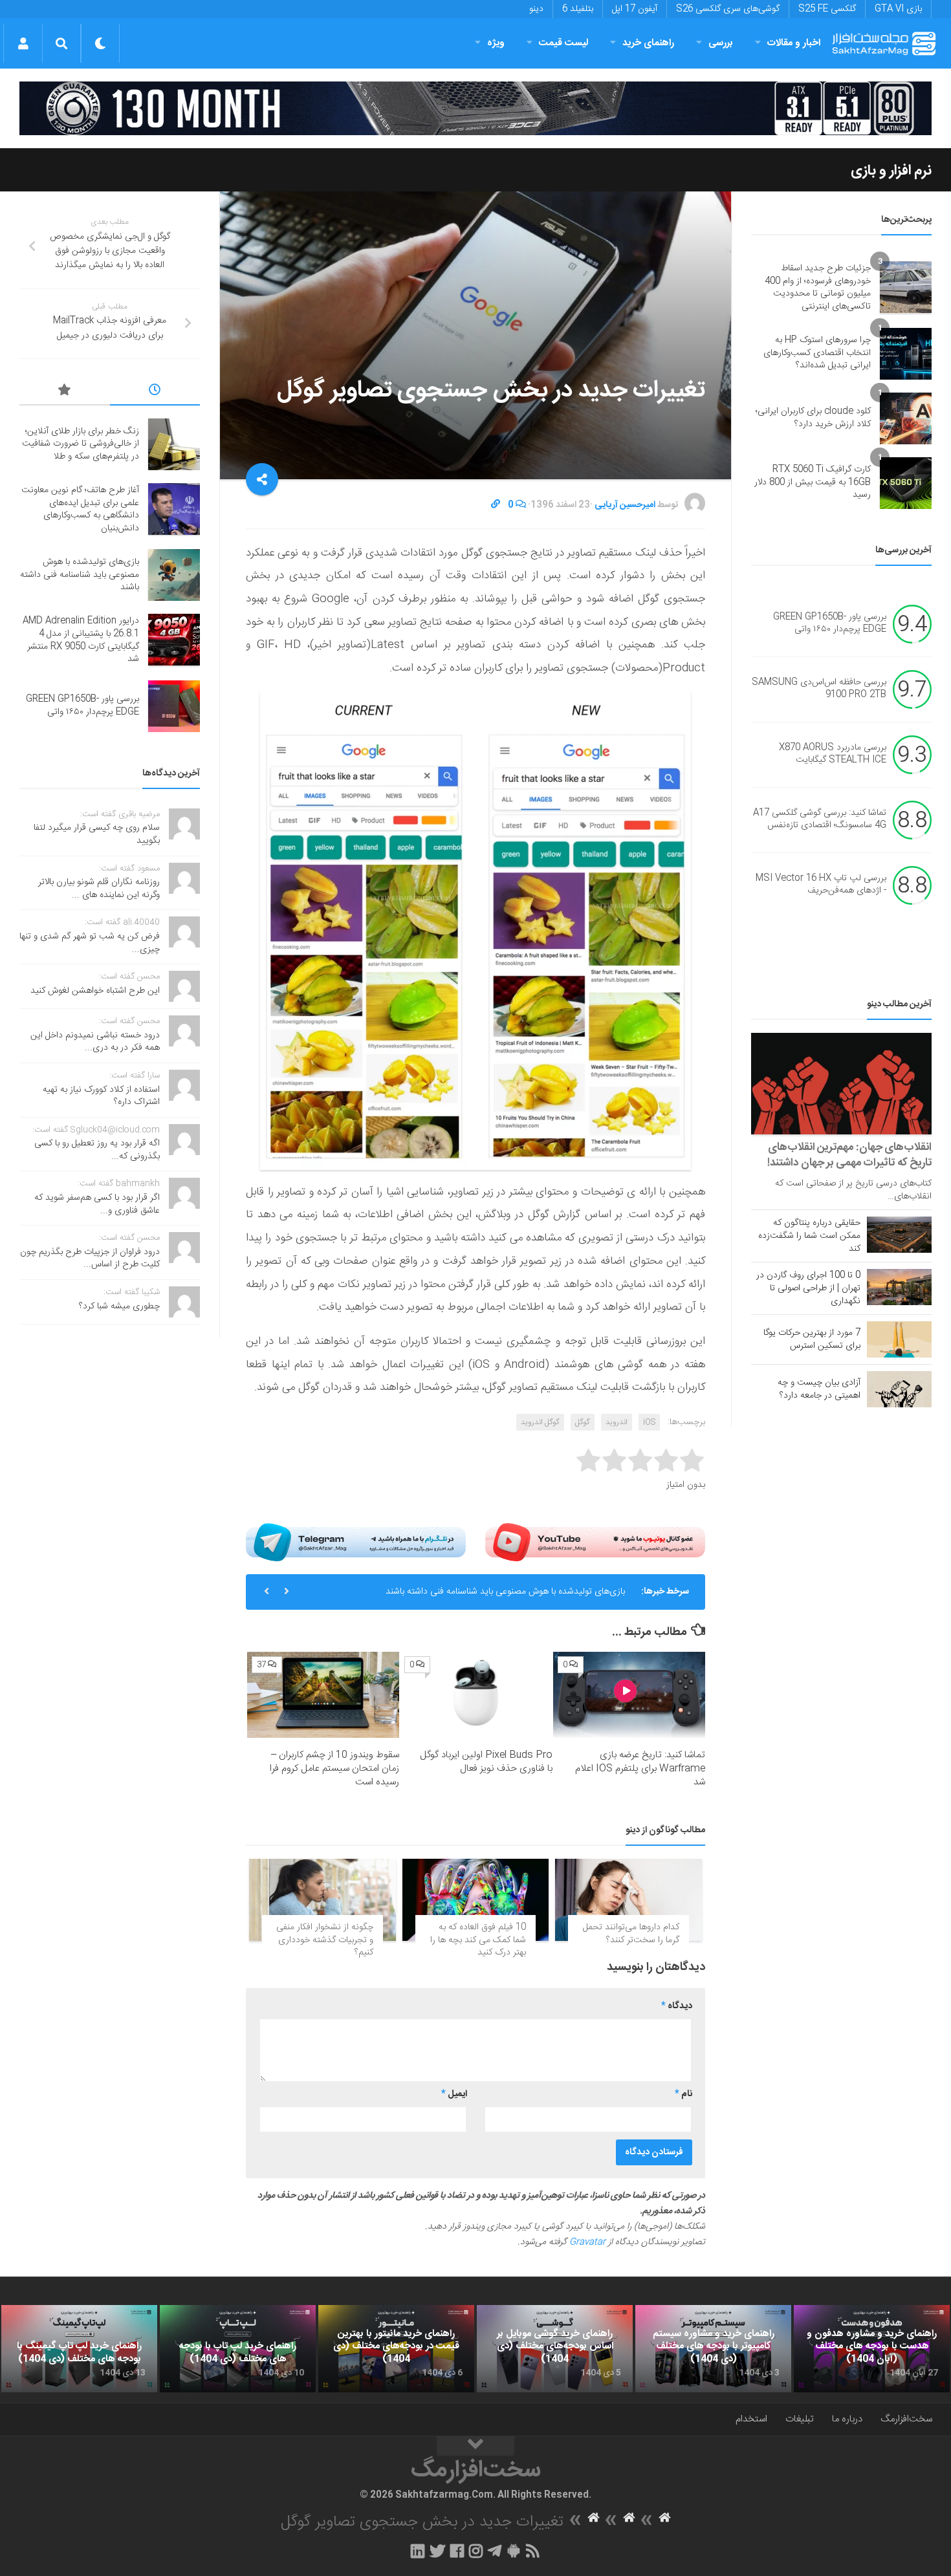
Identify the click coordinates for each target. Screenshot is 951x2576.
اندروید (617, 1422)
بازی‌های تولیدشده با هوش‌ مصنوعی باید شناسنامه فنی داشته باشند (505, 1592)
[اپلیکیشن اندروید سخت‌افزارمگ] (513, 2551)
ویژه (496, 43)
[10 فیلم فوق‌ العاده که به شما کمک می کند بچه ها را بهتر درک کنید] (476, 1900)
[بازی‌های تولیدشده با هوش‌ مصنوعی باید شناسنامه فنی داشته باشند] (174, 575)
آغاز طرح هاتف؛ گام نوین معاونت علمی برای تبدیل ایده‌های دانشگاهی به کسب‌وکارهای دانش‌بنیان (80, 509)
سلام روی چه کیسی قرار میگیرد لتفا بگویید (97, 834)
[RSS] (533, 2551)
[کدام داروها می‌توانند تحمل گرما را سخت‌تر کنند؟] (629, 1900)
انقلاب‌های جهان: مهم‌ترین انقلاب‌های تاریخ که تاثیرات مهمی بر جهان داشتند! (849, 1155)
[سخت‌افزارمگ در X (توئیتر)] (437, 2551)
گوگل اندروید (540, 1422)
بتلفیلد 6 (578, 9)
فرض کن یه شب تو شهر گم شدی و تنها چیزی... (90, 943)
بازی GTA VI (898, 9)
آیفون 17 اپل (635, 9)
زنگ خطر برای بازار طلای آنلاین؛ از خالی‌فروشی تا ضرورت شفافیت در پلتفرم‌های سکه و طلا (81, 444)
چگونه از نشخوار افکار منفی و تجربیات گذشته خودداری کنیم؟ (325, 1940)
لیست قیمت (563, 43)
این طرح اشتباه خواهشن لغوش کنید (95, 991)
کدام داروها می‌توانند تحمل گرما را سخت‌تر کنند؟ (631, 1934)
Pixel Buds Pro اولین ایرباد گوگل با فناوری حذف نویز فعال (486, 1762)
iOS (649, 1422)
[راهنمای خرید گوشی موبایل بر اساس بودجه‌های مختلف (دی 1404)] (555, 2349)
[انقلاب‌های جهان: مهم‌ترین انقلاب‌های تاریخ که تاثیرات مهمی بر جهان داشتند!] (841, 1084)
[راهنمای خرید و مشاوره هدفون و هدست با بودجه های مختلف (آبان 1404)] (872, 2349)
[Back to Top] (475, 2446)
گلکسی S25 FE (827, 9)
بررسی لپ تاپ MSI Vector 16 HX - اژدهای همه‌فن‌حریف (821, 885)
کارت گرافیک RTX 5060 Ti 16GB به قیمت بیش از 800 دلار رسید (813, 482)
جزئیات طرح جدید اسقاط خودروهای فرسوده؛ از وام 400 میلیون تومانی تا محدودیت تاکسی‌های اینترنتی (818, 287)
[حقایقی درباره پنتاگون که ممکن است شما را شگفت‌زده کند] (899, 1235)
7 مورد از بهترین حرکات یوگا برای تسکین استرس (812, 1339)
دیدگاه (677, 2006)
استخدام (751, 2419)
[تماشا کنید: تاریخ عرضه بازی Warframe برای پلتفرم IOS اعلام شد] (629, 1694)
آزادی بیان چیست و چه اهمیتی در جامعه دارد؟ (819, 1389)
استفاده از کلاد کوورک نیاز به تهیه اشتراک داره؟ (101, 1096)
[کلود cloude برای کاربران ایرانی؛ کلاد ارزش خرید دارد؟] (906, 418)
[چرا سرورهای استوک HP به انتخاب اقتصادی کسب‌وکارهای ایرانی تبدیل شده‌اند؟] (906, 354)
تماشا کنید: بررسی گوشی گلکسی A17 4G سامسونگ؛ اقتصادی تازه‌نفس (820, 819)
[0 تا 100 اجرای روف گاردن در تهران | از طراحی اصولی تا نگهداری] (899, 1287)
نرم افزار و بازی (891, 171)
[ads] (475, 108)
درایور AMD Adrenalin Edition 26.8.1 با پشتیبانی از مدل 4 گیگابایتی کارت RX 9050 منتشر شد (81, 640)
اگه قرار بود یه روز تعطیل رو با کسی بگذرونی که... (97, 1150)
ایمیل (454, 2094)
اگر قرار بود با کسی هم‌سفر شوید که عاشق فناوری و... (97, 1204)
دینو (536, 9)
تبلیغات (800, 2419)
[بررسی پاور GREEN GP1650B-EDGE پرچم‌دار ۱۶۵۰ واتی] (174, 706)
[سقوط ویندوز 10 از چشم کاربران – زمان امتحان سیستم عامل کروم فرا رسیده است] (323, 1694)
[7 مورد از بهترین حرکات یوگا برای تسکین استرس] (899, 1339)
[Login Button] (23, 43)
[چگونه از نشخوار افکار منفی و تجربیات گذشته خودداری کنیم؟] (322, 1900)
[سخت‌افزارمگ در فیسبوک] (457, 2551)
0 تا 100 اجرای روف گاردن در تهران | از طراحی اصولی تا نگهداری (808, 1288)
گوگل (583, 1422)
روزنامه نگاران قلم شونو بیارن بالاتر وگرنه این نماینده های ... (99, 889)
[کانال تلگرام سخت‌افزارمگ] (495, 2551)
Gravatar (587, 2242)
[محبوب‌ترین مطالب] (65, 392)
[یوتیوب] (595, 1542)
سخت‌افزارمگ (906, 2419)
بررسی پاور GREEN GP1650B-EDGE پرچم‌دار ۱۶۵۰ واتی (830, 623)
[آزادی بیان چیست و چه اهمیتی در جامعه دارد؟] (899, 1389)
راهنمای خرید (648, 43)
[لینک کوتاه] (496, 505)
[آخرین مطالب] (155, 392)
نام (683, 2094)
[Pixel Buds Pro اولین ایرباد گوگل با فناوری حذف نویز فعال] (476, 1694)
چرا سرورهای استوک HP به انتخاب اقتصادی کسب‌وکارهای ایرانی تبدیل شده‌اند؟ (817, 353)
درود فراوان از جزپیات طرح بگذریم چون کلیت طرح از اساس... (90, 1259)
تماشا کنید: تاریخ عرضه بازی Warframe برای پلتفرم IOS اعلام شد (640, 1769)
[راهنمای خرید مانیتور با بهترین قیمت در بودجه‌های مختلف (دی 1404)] (396, 2349)
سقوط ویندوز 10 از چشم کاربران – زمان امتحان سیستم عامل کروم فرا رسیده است (334, 1769)
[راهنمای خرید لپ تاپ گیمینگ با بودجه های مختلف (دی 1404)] (79, 2349)
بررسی (721, 43)
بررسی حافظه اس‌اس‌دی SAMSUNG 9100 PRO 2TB (819, 689)
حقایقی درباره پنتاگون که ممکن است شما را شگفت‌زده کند (809, 1236)
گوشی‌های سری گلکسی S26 (728, 9)
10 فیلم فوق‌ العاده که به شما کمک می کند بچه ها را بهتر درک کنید (478, 1940)
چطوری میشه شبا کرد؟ (119, 1306)
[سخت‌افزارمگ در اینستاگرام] (476, 2551)
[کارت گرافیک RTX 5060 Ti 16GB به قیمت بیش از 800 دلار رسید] (906, 483)
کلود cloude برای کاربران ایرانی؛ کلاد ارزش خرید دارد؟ (813, 418)
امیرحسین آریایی (625, 505)
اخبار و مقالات (794, 43)
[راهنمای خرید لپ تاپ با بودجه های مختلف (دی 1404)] (238, 2349)
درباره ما (847, 2419)
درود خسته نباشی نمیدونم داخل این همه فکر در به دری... (95, 1042)
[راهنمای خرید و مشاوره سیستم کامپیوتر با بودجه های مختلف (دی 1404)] (713, 2349)
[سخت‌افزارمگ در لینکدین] (418, 2551)
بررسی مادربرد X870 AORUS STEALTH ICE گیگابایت (833, 754)
